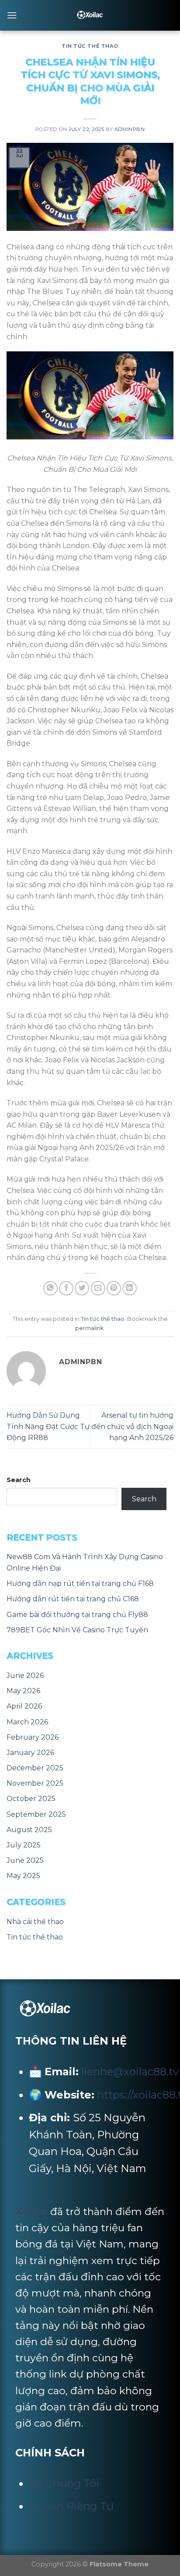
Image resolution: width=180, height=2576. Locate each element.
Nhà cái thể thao (35, 1922)
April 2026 (24, 1706)
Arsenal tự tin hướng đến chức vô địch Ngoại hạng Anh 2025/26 (132, 1426)
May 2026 (23, 1691)
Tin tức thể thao (90, 46)
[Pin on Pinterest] (114, 1288)
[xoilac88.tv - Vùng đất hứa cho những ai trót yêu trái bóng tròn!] (90, 15)
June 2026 (25, 1675)
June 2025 (25, 1860)
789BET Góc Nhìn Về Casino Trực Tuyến (77, 1630)
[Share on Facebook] (66, 1288)
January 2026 (30, 1753)
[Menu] (12, 15)
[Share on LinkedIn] (130, 1288)
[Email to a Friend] (98, 1288)
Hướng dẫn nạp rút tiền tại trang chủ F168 (80, 1583)
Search (19, 1480)
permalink (89, 1328)
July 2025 (24, 1845)
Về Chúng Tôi (64, 2483)
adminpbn (130, 129)
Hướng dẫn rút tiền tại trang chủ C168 (73, 1599)
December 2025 (35, 1768)
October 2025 (31, 1799)
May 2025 (23, 1876)
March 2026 (27, 1722)
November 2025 (35, 1783)
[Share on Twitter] (82, 1288)
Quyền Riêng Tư (71, 2506)
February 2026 (33, 1737)
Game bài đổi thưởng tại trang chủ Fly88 (77, 1615)
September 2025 (36, 1814)
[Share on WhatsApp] (50, 1288)
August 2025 (29, 1830)
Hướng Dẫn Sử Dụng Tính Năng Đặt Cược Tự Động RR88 (48, 1426)
